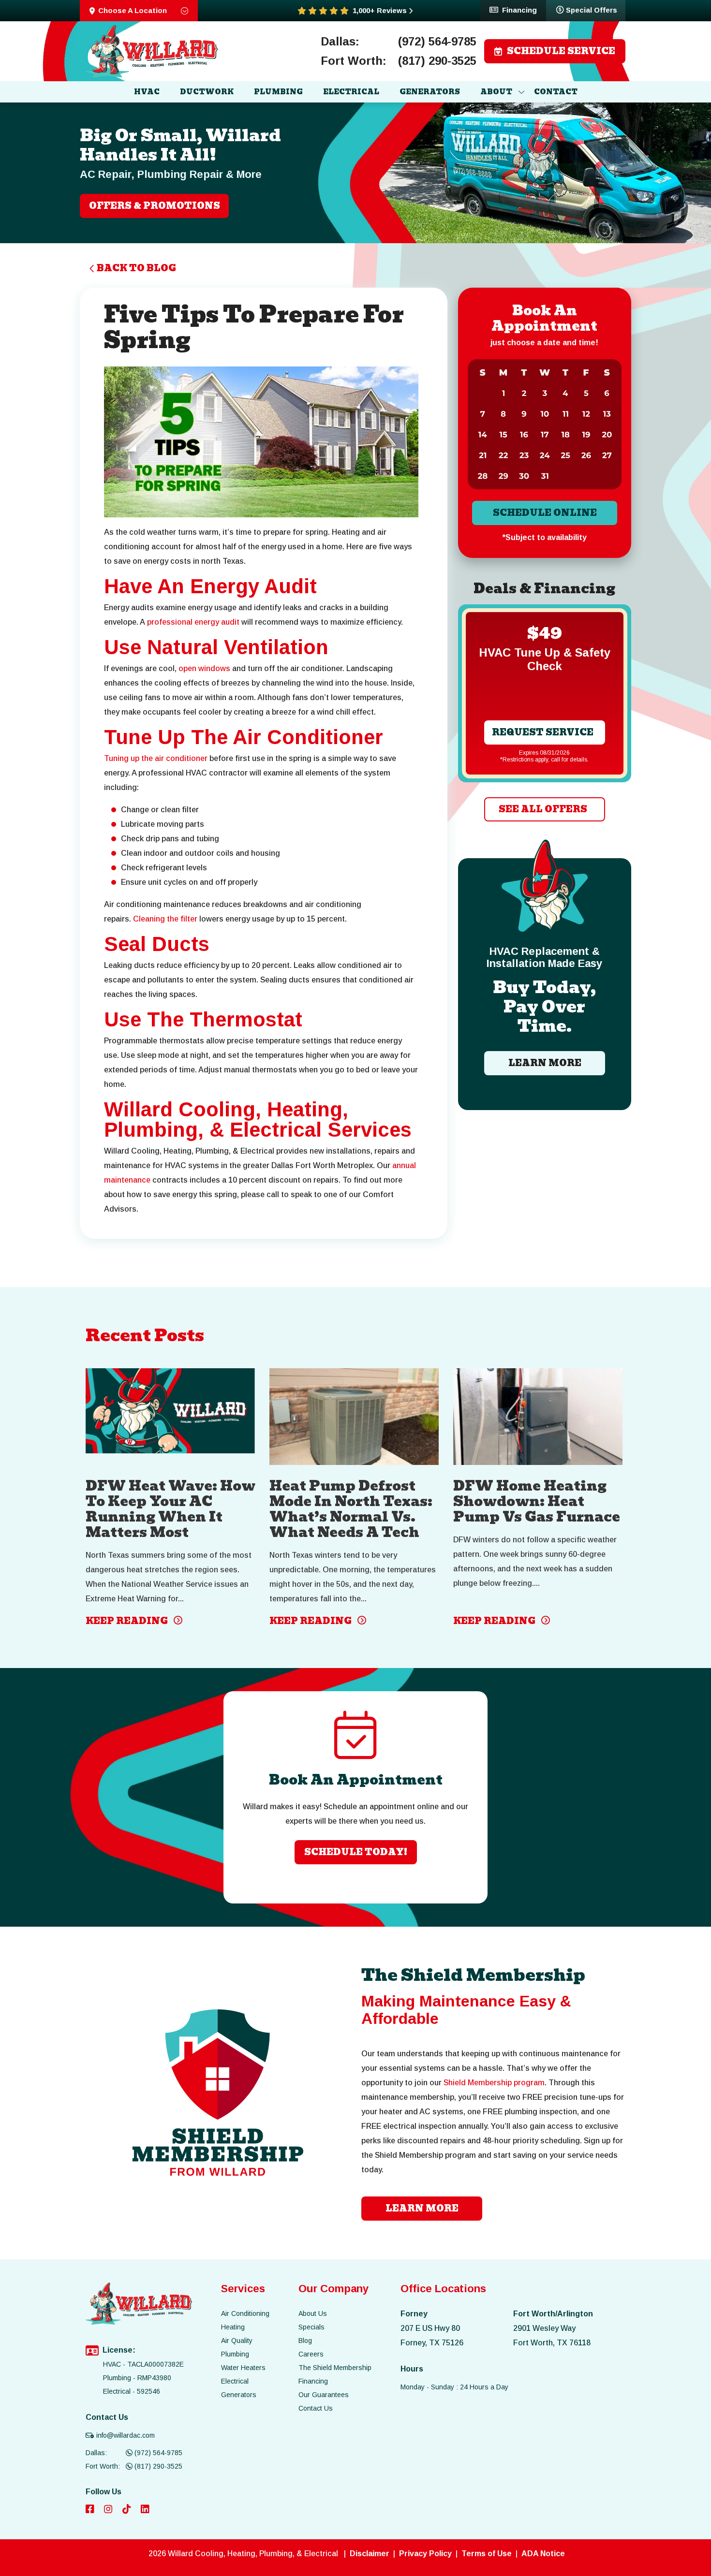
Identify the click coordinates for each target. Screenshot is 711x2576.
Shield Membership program (494, 2083)
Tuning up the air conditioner (156, 758)
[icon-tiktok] (128, 2510)
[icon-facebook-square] (91, 2510)
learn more (422, 2208)
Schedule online (544, 513)
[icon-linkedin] (146, 2510)
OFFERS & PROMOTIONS (155, 206)
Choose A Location (133, 10)
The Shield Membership (335, 2368)
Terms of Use (487, 2554)
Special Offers (592, 10)
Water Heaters (243, 2368)
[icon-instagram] (109, 2510)
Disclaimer (370, 2554)
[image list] (152, 51)
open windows (204, 668)
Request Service (543, 732)
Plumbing (235, 2354)
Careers (311, 2354)
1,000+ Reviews (380, 11)
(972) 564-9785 (437, 42)
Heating (233, 2327)
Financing (519, 10)
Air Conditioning (245, 2313)
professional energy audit (193, 622)
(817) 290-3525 (437, 61)
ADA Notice (543, 2554)
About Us (313, 2313)
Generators (239, 2395)
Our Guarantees (324, 2395)
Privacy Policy (425, 2554)
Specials (311, 2327)
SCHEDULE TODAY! (356, 1852)
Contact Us (316, 2408)
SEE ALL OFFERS (542, 809)
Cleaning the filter (165, 919)
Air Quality (237, 2341)
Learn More (544, 1063)
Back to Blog (136, 268)
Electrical (235, 2381)
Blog (305, 2341)
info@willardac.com (126, 2435)
